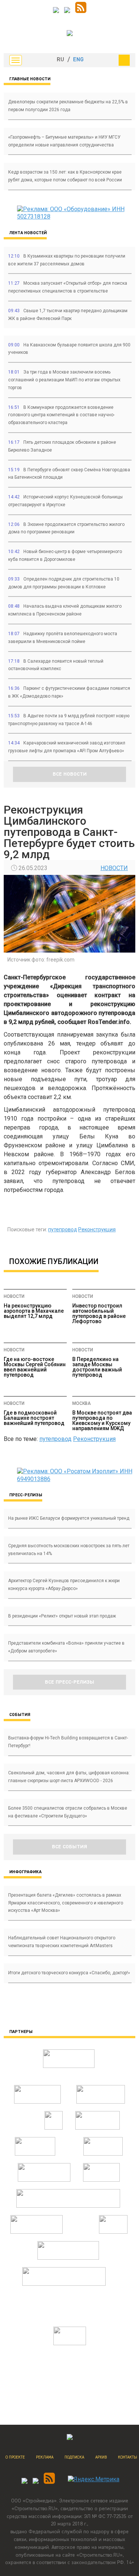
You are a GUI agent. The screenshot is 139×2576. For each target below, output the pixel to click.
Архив (101, 2457)
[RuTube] (67, 11)
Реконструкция (97, 1229)
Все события (69, 1847)
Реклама (45, 2457)
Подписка (74, 2457)
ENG (78, 60)
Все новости (70, 774)
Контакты (128, 2457)
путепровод (63, 1229)
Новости (114, 868)
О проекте (15, 2457)
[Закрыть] (124, 60)
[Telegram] (56, 11)
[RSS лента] (81, 11)
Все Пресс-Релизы (69, 1682)
